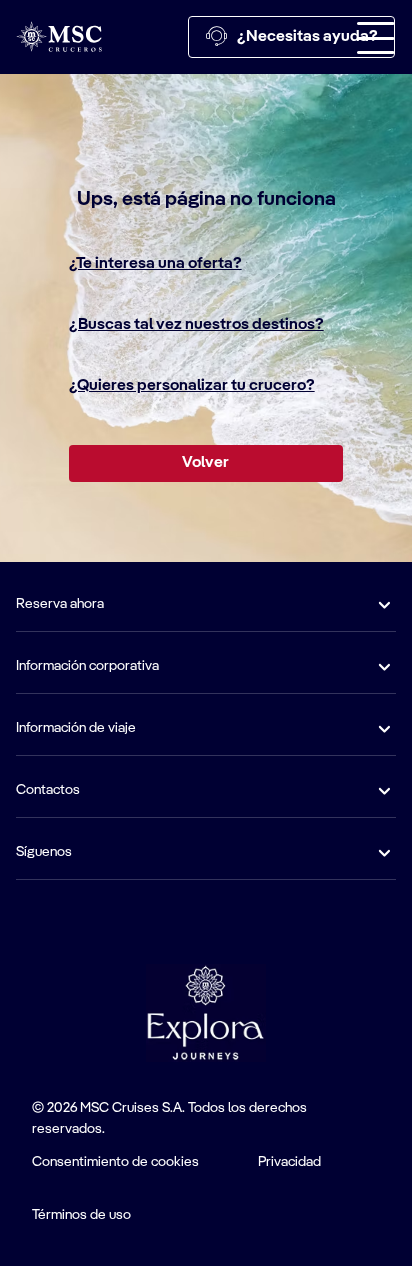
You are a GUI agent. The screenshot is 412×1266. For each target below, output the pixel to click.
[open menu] (376, 37)
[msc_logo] (59, 36)
